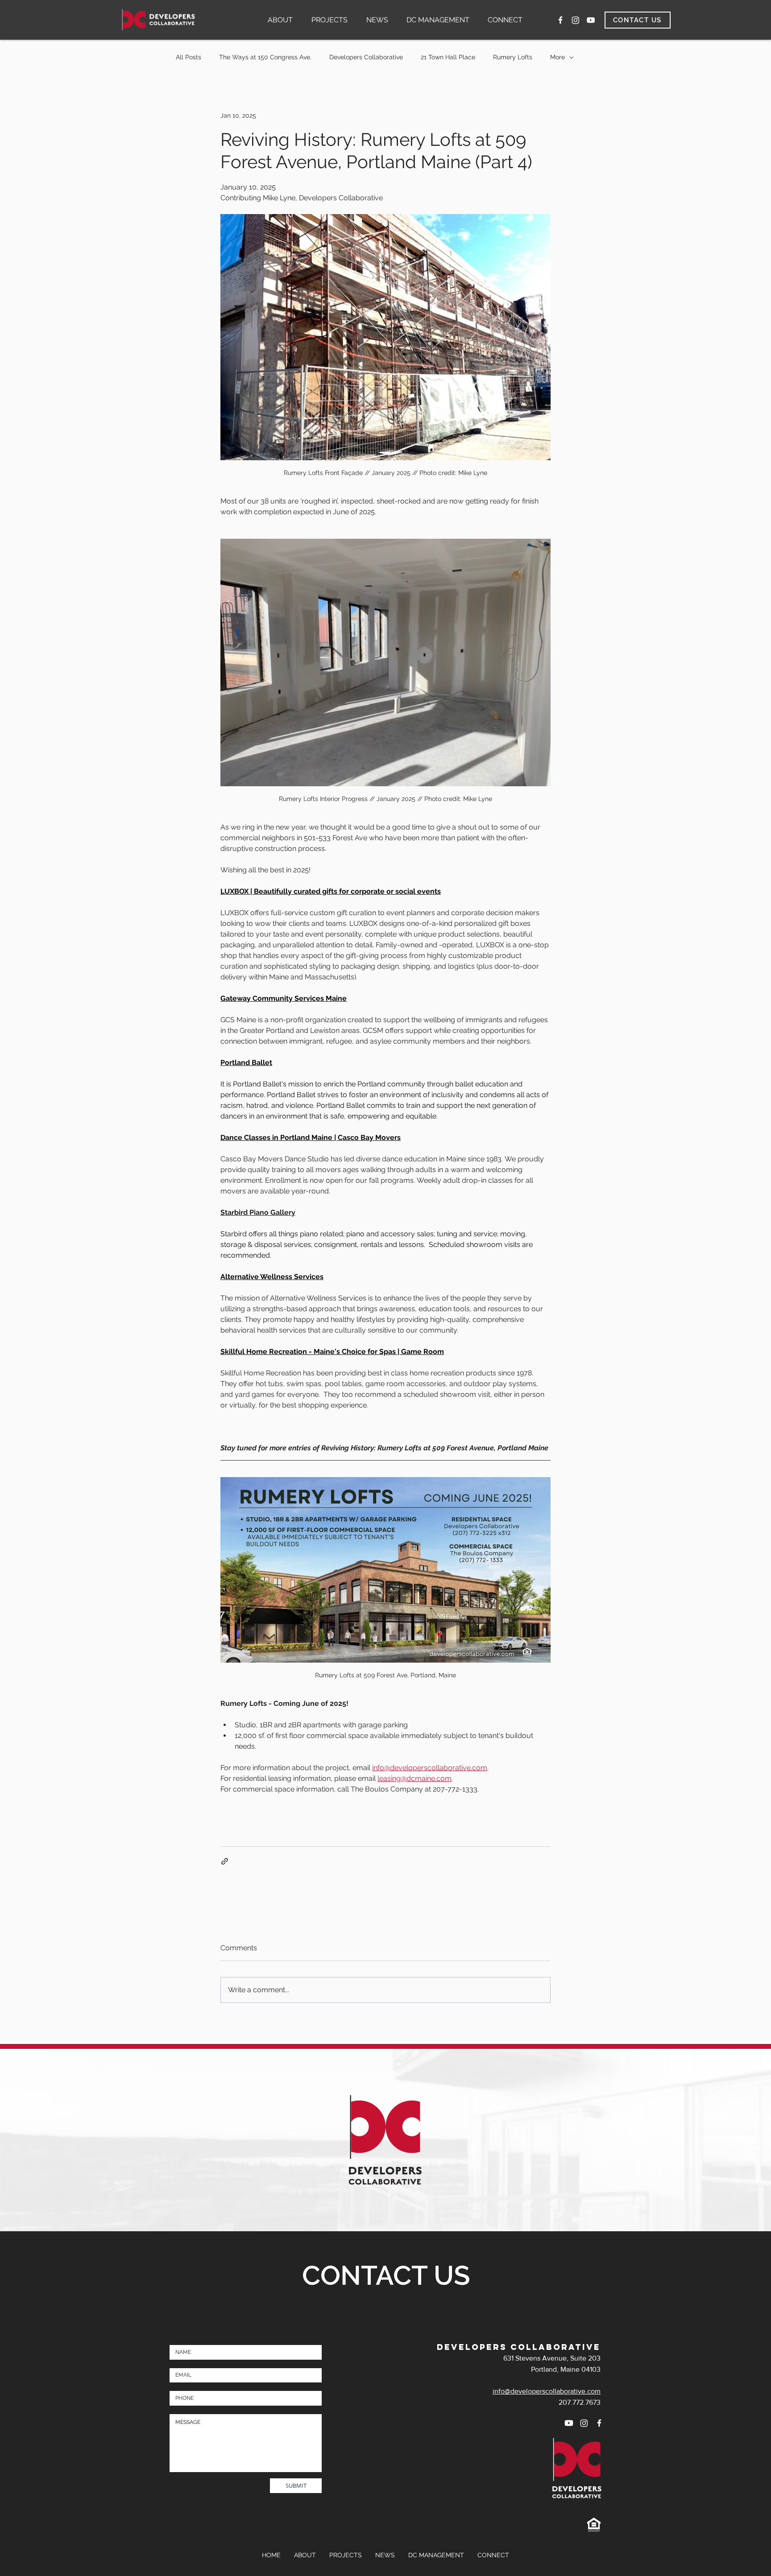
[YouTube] (591, 20)
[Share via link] (225, 1861)
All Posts (189, 57)
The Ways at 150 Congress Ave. (265, 57)
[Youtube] (569, 2423)
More (558, 57)
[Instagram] (576, 20)
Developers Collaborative (366, 57)
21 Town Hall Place (448, 57)
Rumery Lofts (513, 57)
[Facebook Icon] (560, 20)
